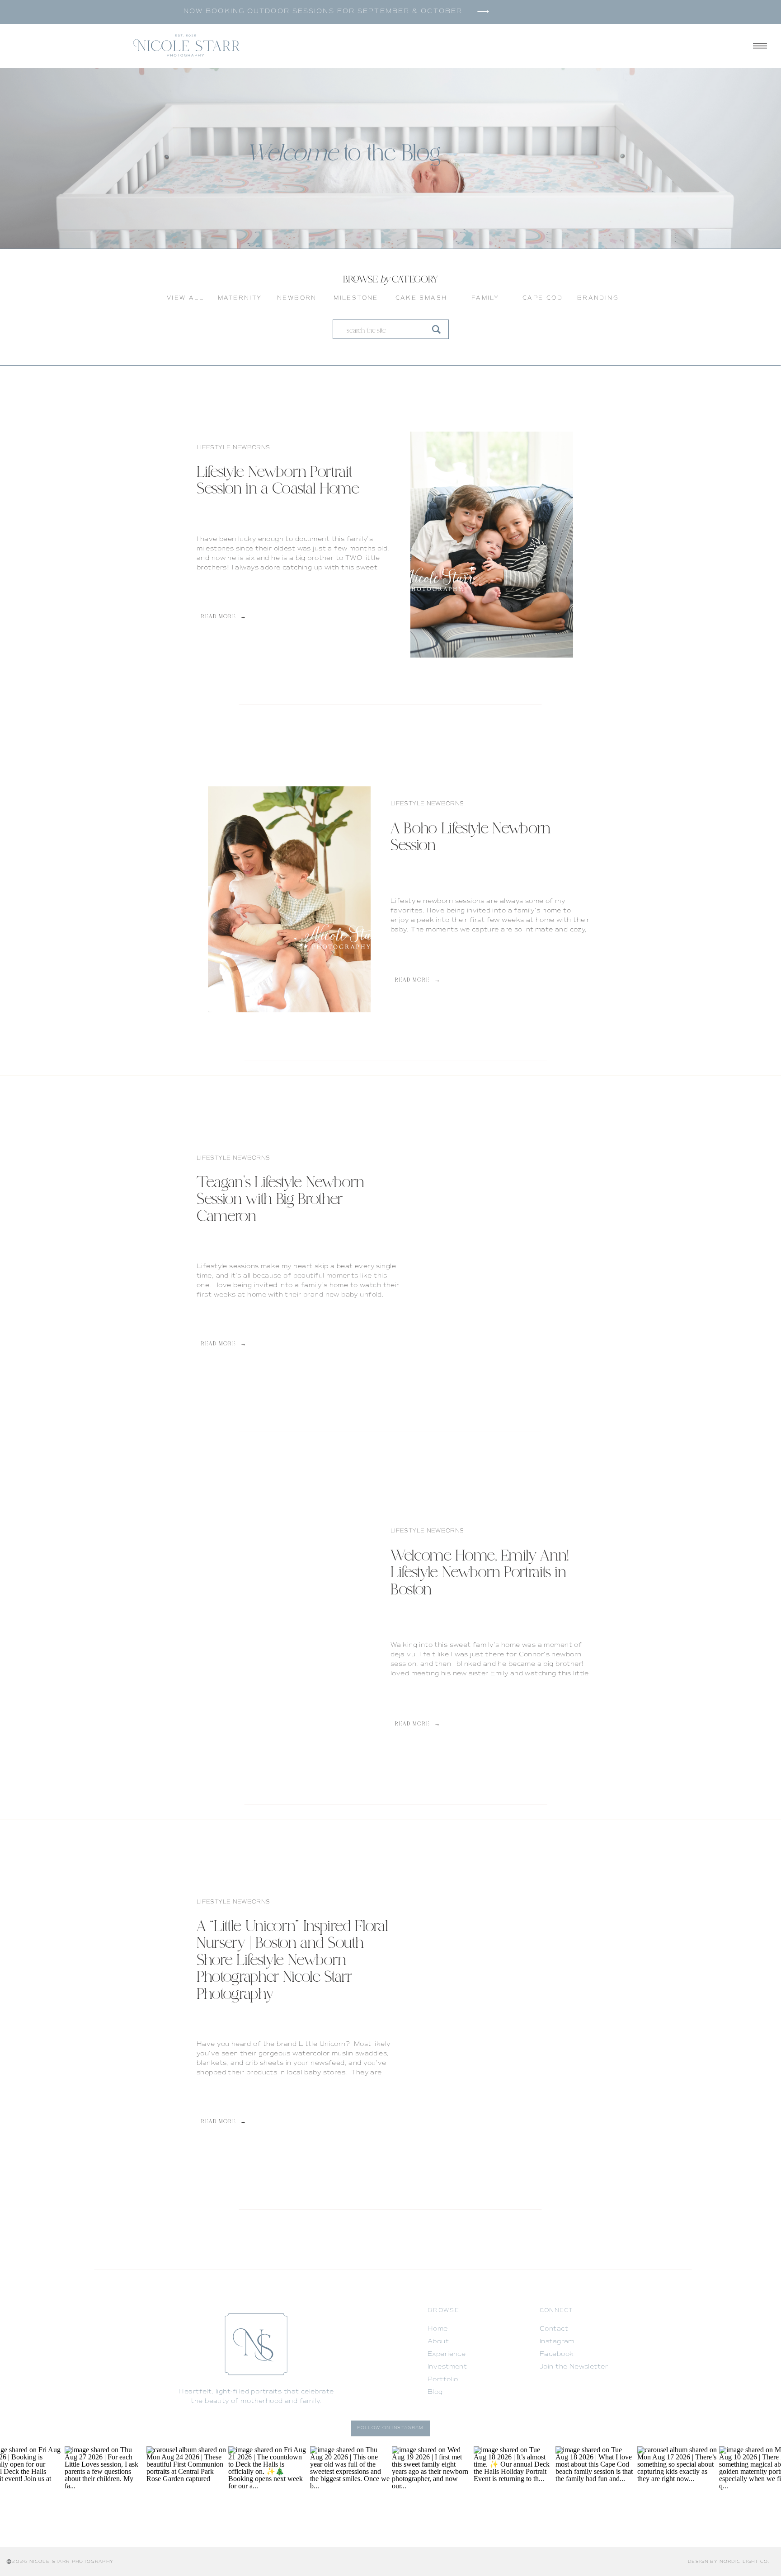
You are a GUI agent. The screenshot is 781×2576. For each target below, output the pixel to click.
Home (438, 2329)
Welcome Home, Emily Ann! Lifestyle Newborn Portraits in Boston (480, 1574)
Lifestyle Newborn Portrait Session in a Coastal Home (278, 481)
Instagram (557, 2341)
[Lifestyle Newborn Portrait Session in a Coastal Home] (492, 545)
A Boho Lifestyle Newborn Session (470, 838)
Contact (554, 2329)
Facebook (557, 2354)
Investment (447, 2367)
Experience (447, 2354)
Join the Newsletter (574, 2367)
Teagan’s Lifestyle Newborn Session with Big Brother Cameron (280, 1200)
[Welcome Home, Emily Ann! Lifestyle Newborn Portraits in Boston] (289, 1643)
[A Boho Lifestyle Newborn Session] (289, 899)
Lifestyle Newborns (233, 448)
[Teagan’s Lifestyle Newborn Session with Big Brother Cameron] (492, 1272)
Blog (435, 2392)
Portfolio (443, 2379)
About (438, 2341)
